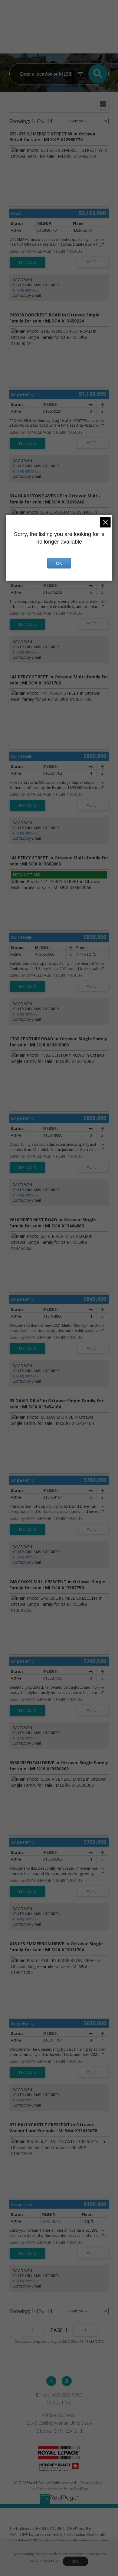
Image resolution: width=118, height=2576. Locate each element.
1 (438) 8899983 (26, 290)
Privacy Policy (91, 2483)
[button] (51, 2381)
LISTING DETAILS (27, 262)
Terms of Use (49, 2561)
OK (75, 2561)
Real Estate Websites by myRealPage (59, 2489)
